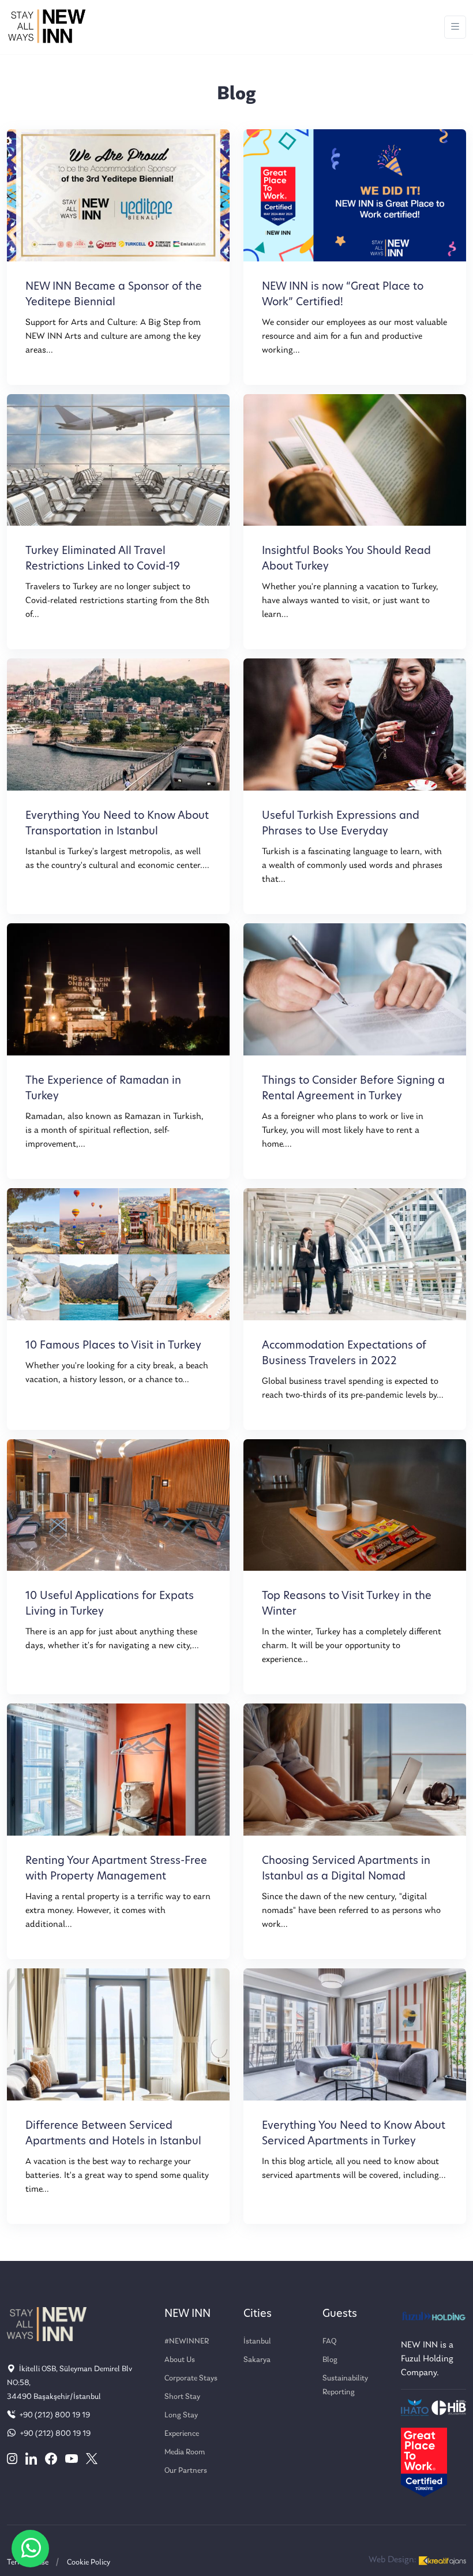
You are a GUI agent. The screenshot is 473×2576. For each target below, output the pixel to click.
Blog (330, 2360)
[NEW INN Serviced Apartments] (30, 2549)
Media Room (185, 2452)
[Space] (47, 2324)
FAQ (329, 2341)
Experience (182, 2434)
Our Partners (186, 2471)
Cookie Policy (89, 2562)
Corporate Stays (191, 2378)
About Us (180, 2360)
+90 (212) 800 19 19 (54, 2415)
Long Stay (181, 2415)
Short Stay (182, 2397)
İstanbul (257, 2341)
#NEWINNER (187, 2341)
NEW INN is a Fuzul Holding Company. (427, 2359)
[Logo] (47, 27)
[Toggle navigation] (455, 27)
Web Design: (394, 2560)
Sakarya (257, 2360)
